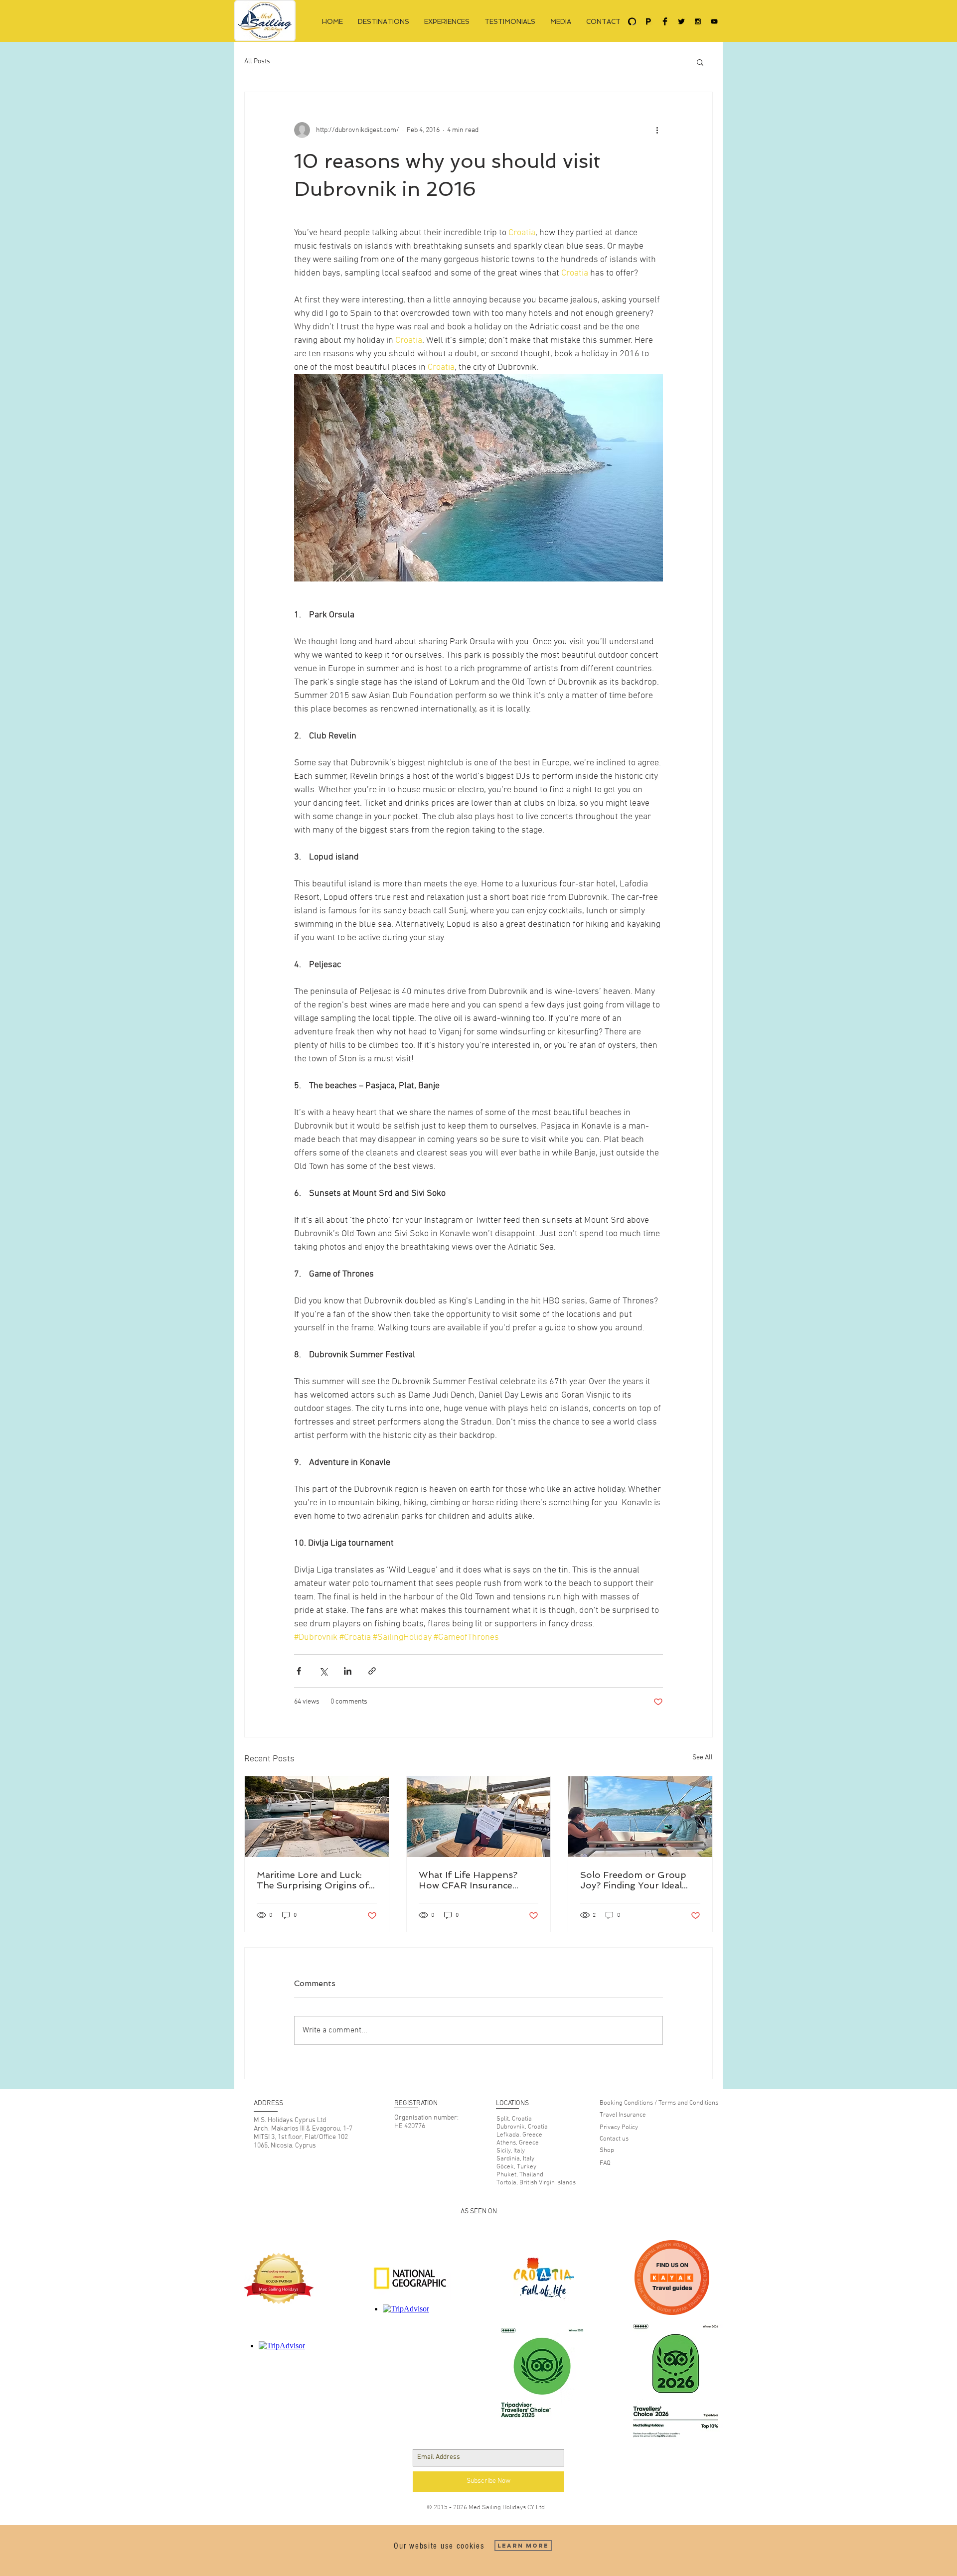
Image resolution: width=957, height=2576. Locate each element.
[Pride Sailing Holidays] (648, 21)
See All (703, 1758)
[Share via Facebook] (299, 1671)
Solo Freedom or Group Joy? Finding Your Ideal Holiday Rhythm (633, 1880)
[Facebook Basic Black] (665, 21)
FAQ (605, 2163)
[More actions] (657, 130)
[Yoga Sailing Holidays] (632, 21)
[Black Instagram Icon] (698, 21)
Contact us (614, 2139)
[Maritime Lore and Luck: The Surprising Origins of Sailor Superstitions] (317, 1817)
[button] (700, 62)
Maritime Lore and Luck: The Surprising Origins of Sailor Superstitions (313, 1880)
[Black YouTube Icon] (714, 21)
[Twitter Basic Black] (681, 21)
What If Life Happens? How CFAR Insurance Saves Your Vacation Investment (468, 1880)
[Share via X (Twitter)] (323, 1671)
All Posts (257, 62)
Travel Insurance (623, 2115)
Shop (607, 2150)
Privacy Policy (619, 2128)
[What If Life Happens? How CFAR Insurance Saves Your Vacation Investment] (479, 1817)
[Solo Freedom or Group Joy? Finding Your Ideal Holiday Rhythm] (640, 1817)
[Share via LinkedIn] (348, 1671)
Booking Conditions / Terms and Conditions (659, 2103)
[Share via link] (372, 1671)
